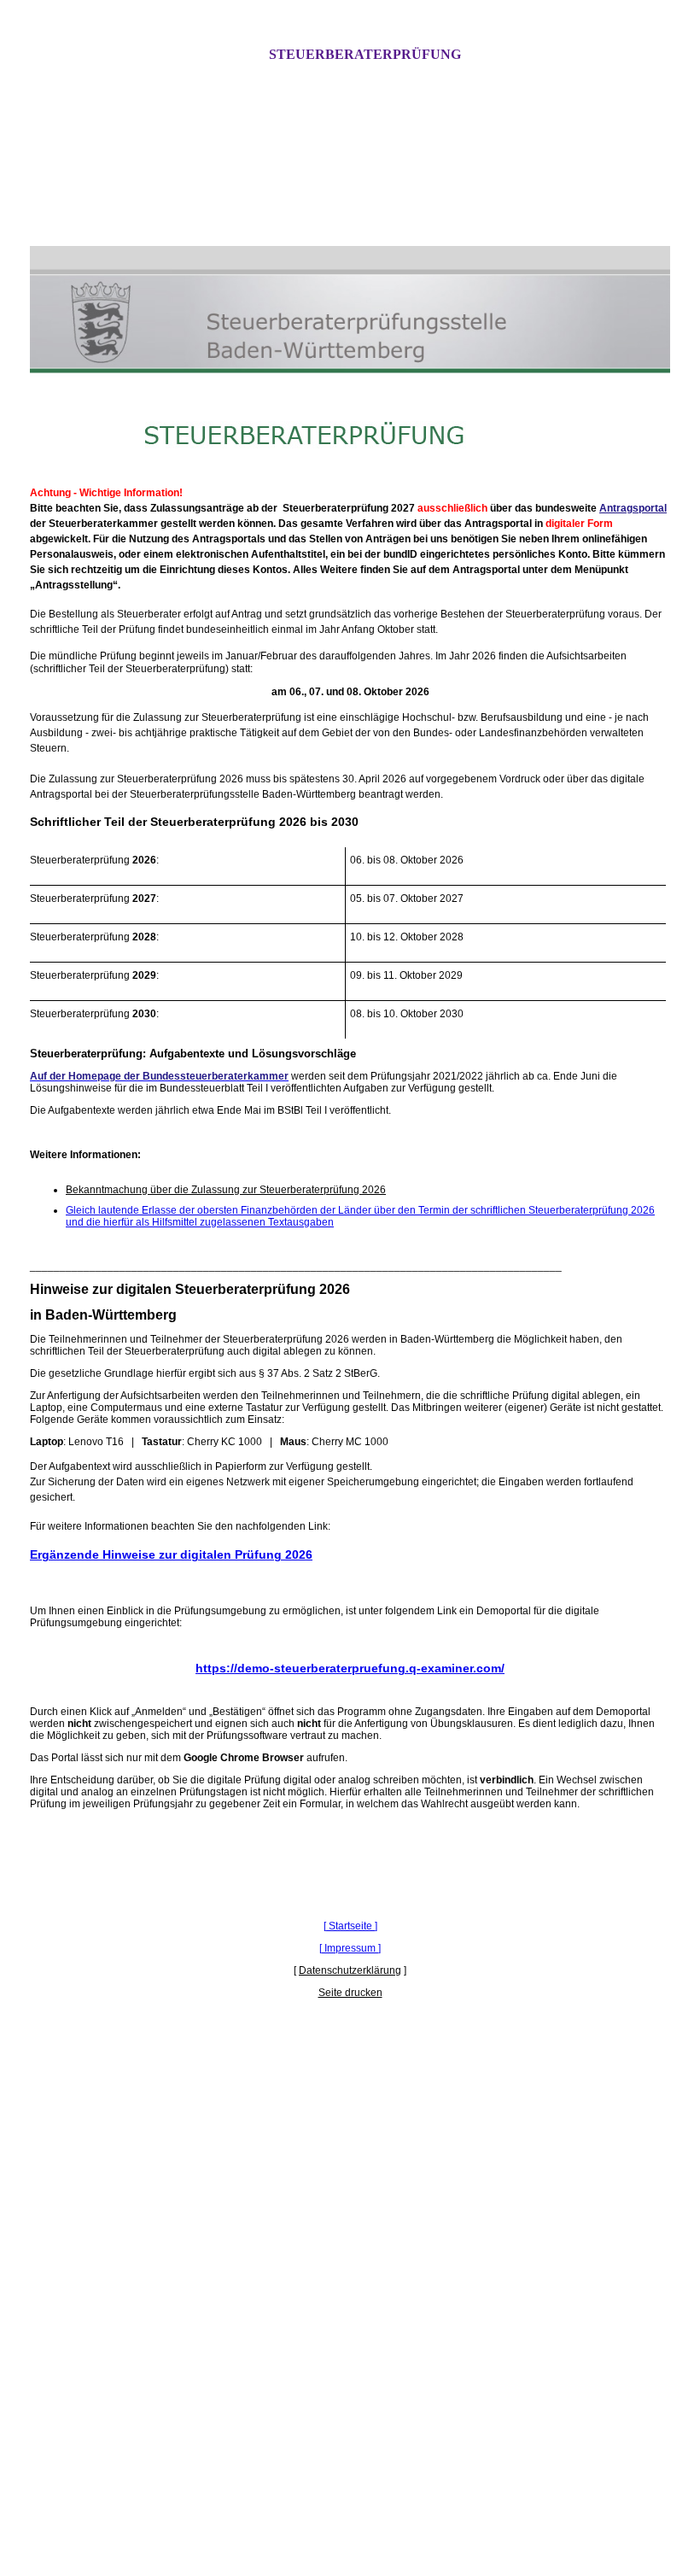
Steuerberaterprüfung (365, 54)
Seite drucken (350, 1993)
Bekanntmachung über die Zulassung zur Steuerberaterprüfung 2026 (226, 1190)
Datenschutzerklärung (350, 1970)
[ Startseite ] (350, 1926)
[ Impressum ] (350, 1948)
